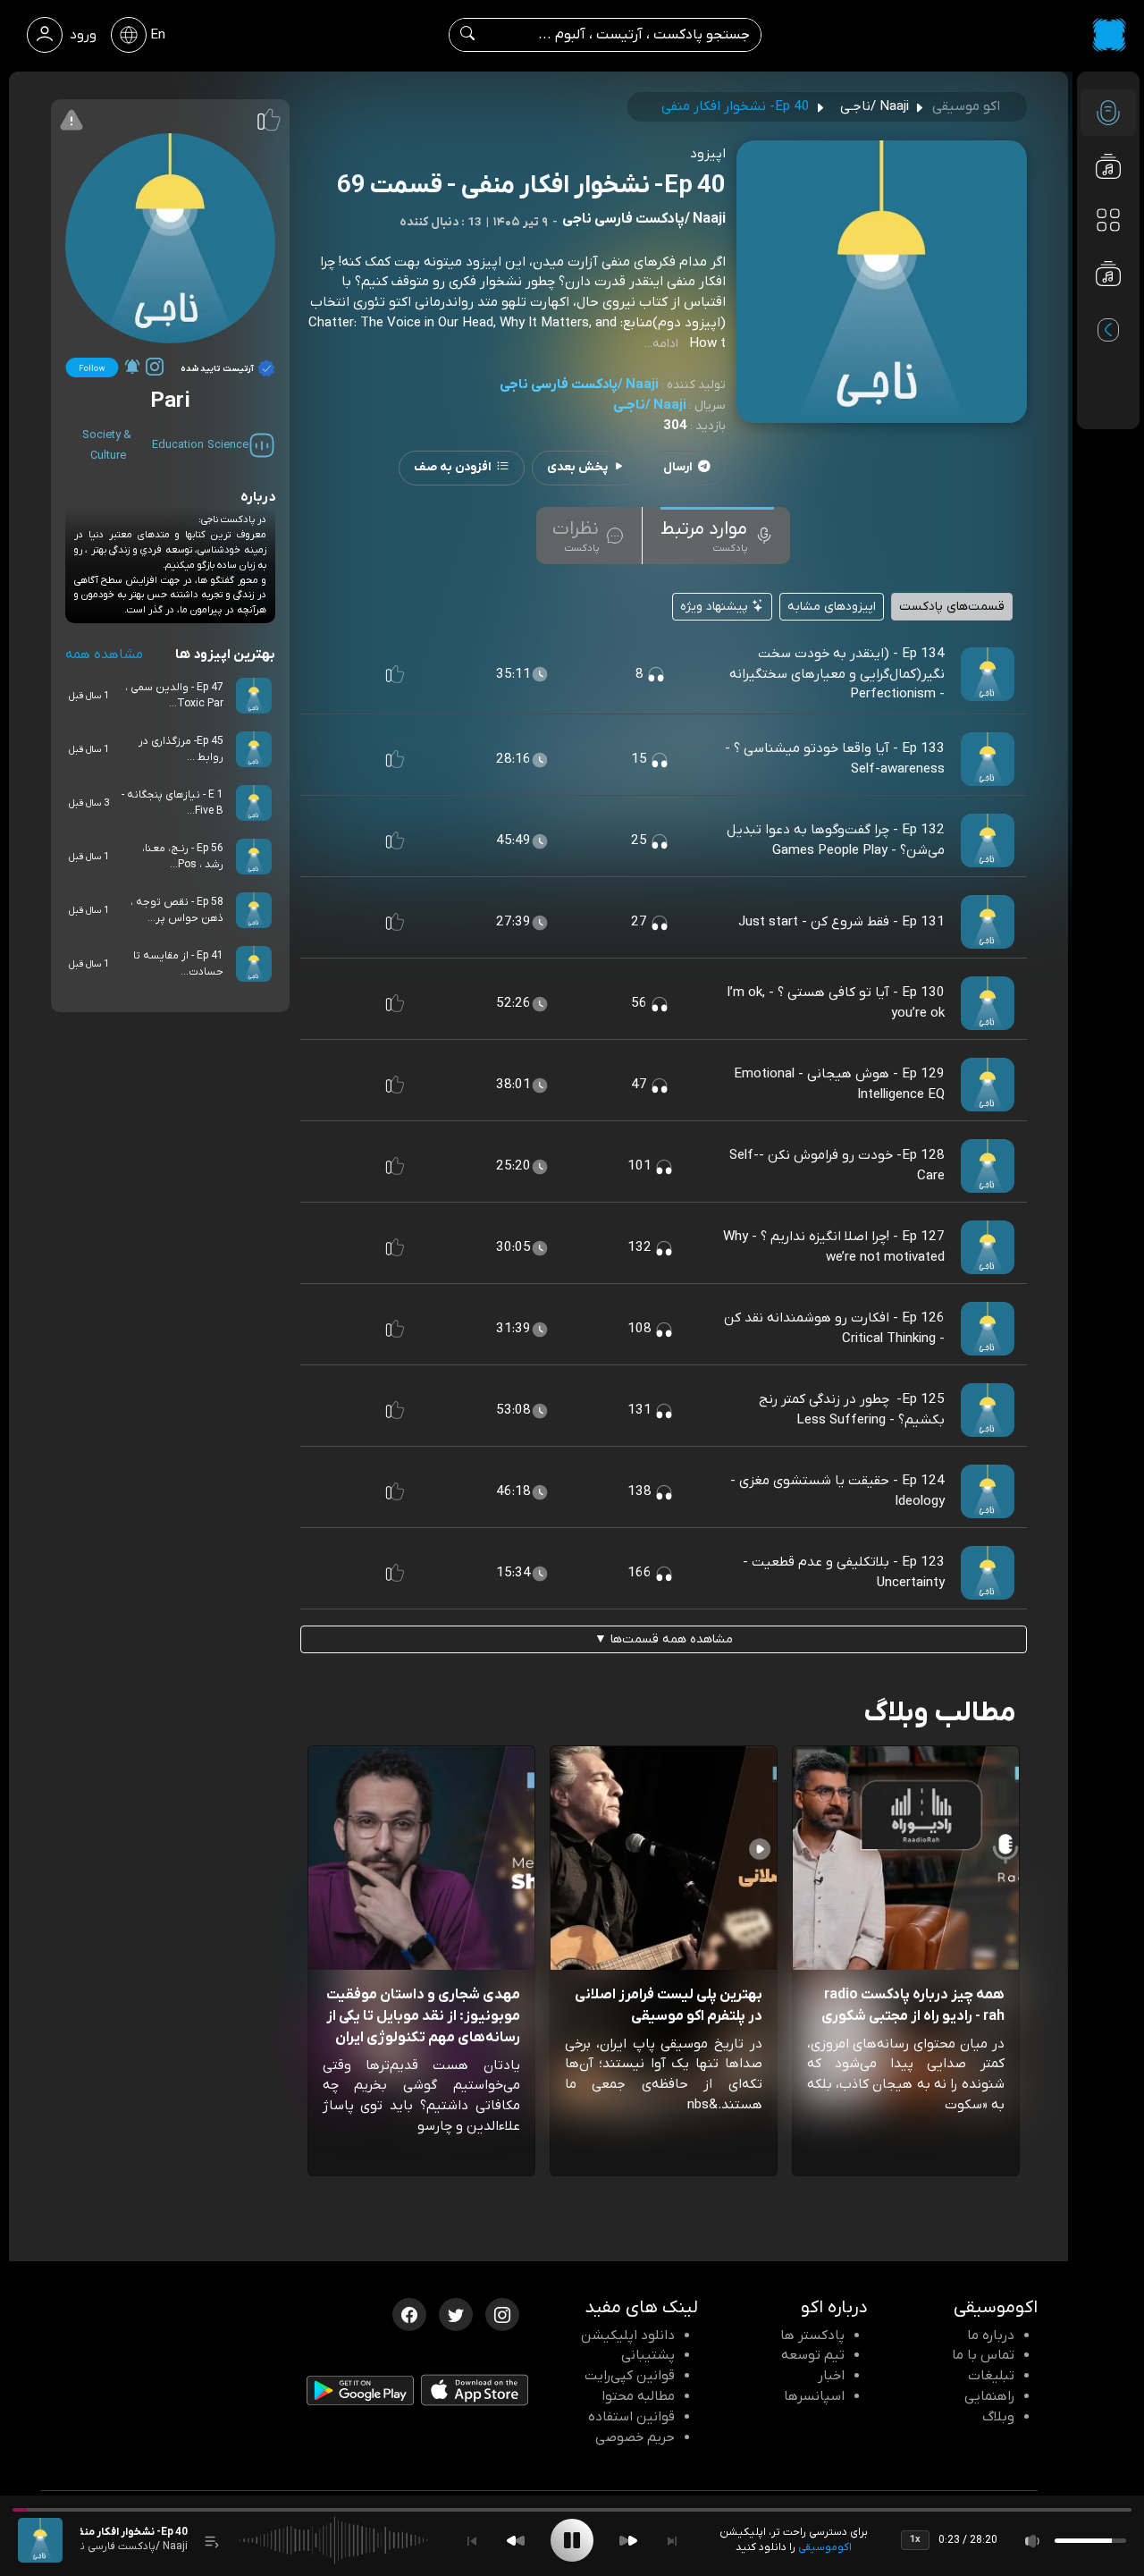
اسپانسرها (814, 2396)
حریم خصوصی (635, 2437)
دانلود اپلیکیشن (628, 2335)
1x (915, 2539)
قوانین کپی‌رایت (630, 2376)
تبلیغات (991, 2376)
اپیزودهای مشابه (832, 607)
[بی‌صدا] (1033, 2541)
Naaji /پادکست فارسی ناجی (579, 384)
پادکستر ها (812, 2335)
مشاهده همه (104, 655)
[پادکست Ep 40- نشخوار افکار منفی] (40, 2540)
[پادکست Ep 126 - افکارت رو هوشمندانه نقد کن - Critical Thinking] (988, 1329)
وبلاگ (998, 2417)
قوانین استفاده (631, 2417)
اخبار (831, 2376)
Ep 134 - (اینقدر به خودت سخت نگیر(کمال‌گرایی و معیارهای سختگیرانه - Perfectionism (837, 674)
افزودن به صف (453, 467)
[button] (395, 674)
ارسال (678, 467)
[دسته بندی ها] (1108, 220)
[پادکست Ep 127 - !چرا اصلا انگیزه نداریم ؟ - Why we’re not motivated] (988, 1247)
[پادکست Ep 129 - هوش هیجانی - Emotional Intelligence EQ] (988, 1085)
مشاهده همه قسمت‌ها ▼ (664, 1639)
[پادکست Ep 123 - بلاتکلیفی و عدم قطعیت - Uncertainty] (988, 1573)
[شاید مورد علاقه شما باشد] (1108, 309)
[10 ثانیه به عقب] (516, 2541)
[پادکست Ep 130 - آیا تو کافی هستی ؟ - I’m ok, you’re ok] (988, 1003)
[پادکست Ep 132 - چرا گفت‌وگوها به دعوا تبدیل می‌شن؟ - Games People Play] (988, 840)
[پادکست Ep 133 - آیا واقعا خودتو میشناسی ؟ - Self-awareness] (988, 759)
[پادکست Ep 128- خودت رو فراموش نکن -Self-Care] (988, 1166)
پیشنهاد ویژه (716, 607)
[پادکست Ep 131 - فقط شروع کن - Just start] (988, 922)
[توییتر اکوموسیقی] (456, 2313)
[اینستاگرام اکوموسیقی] (502, 2313)
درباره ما (991, 2335)
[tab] (717, 536)
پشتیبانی (648, 2355)
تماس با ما (983, 2355)
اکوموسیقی (825, 2547)
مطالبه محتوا (638, 2396)
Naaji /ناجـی (650, 405)
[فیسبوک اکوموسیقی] (409, 2313)
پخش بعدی (577, 467)
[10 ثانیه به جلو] (628, 2541)
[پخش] (572, 2540)
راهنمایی (989, 2396)
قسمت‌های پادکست (952, 607)
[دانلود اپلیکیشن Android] (360, 2394)
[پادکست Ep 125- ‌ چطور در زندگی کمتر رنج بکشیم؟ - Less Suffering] (988, 1410)
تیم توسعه (813, 2355)
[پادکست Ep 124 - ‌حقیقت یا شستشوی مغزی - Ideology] (988, 1491)
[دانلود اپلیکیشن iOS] (475, 2394)
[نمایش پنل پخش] (212, 2541)
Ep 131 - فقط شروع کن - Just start (841, 922)
